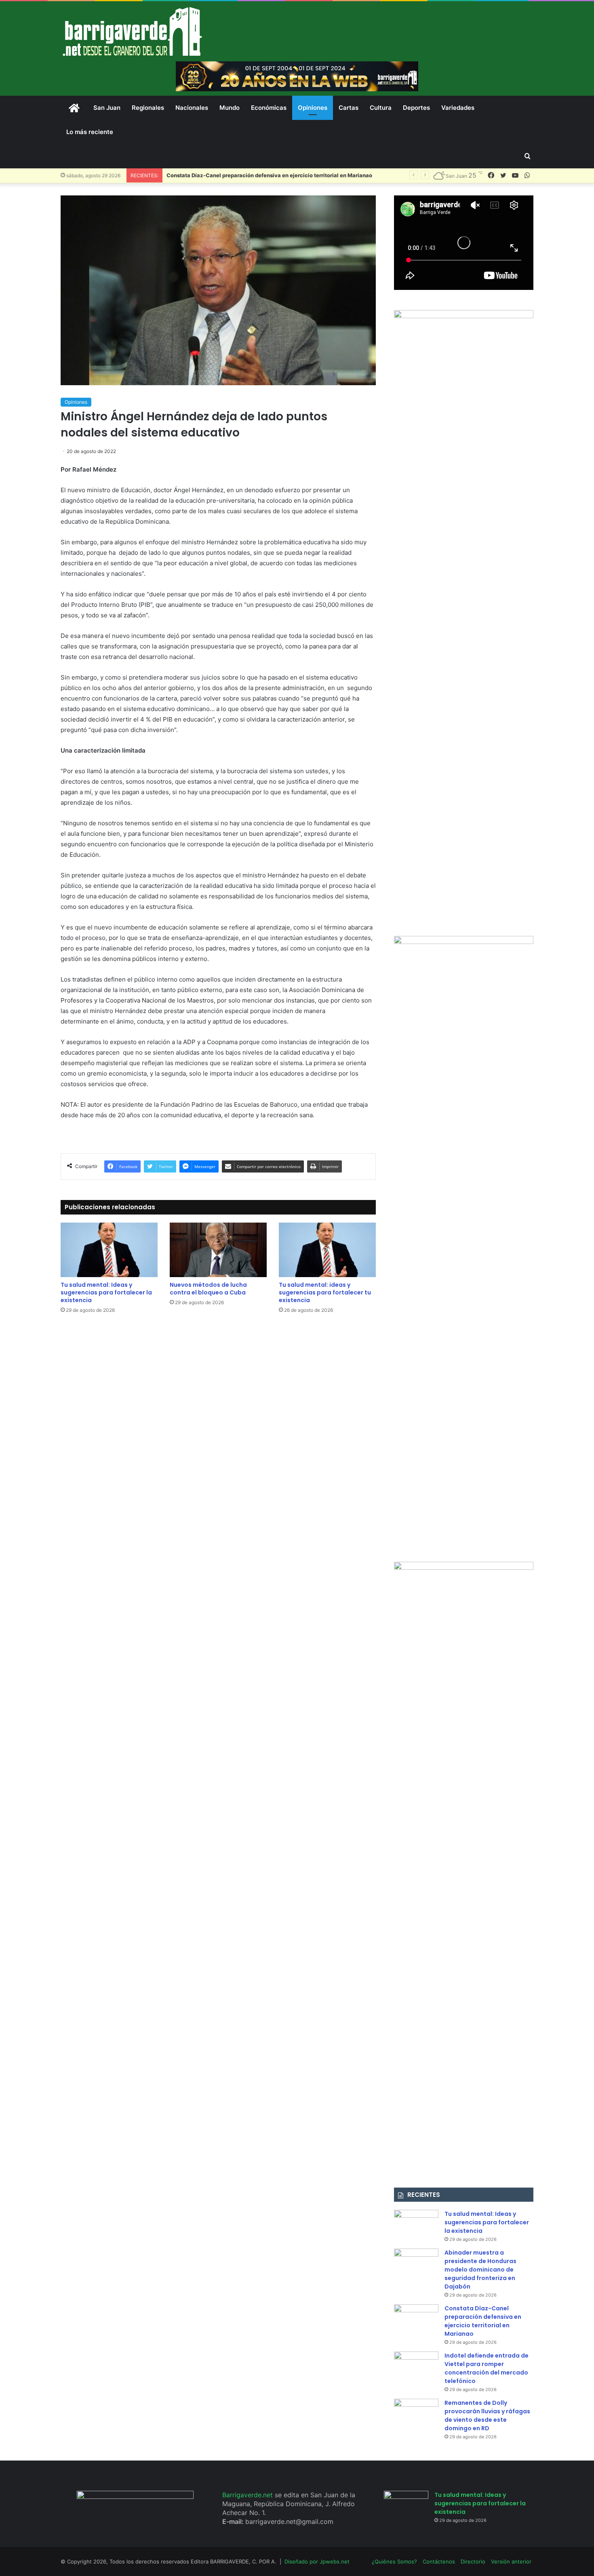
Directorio (473, 2561)
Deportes (416, 108)
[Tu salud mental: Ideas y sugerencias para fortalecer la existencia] (109, 1250)
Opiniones (313, 108)
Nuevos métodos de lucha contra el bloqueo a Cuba (208, 1289)
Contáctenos (439, 2561)
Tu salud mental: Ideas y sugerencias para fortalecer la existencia (106, 1292)
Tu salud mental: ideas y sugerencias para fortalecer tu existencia (325, 1292)
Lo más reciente (90, 132)
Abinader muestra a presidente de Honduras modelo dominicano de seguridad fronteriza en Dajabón (480, 2270)
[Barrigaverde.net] (132, 31)
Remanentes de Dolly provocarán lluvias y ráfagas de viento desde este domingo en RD (487, 2416)
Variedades (458, 108)
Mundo (230, 108)
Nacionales (192, 108)
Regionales (148, 108)
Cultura (381, 108)
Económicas (269, 108)
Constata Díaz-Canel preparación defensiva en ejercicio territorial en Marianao (269, 175)
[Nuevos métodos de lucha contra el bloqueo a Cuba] (218, 1250)
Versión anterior (511, 2561)
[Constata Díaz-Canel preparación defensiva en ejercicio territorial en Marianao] (416, 2319)
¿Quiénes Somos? (394, 2561)
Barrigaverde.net (249, 2495)
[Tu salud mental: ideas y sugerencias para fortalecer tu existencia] (327, 1250)
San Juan (107, 108)
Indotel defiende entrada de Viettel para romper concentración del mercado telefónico (487, 2368)
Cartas (349, 108)
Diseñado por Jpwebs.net (317, 2561)
